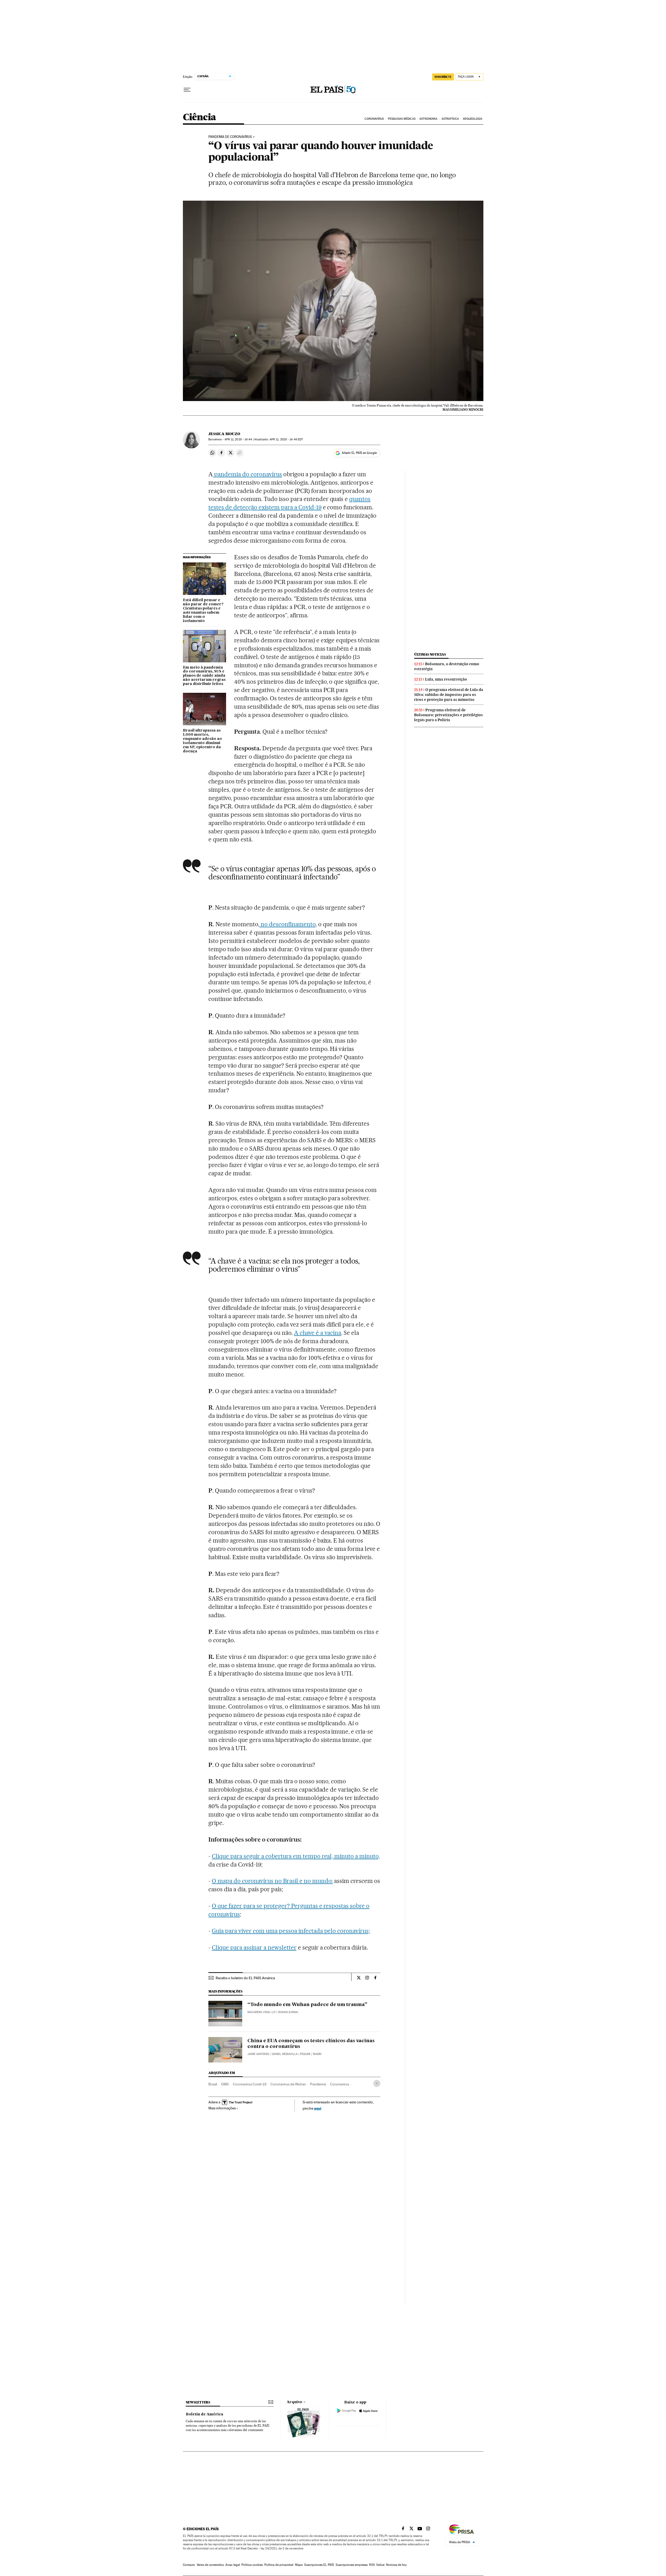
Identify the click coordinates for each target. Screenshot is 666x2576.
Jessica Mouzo (224, 434)
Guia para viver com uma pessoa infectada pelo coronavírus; (291, 1931)
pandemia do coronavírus (247, 474)
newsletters (198, 2402)
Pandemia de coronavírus (230, 137)
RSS (372, 2565)
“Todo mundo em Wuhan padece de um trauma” (307, 2005)
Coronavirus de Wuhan (288, 2084)
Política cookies (252, 2565)
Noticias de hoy (396, 2565)
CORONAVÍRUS (374, 119)
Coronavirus (340, 2084)
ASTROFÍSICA (450, 119)
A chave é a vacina (318, 1333)
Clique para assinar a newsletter (254, 1947)
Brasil (213, 2084)
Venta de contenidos (210, 2565)
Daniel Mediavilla (285, 2054)
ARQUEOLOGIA (473, 119)
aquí (318, 2108)
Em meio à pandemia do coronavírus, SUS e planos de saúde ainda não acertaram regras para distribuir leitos (204, 676)
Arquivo (294, 2402)
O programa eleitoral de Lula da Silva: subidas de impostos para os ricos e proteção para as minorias (449, 695)
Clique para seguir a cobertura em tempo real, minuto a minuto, (296, 1856)
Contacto (189, 2565)
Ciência (200, 118)
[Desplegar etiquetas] (377, 2083)
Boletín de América (204, 2414)
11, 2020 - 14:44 (238, 439)
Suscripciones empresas (352, 2565)
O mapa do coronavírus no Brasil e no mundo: (272, 1881)
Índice (380, 2565)
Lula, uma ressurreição (446, 679)
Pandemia (318, 2084)
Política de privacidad (279, 2565)
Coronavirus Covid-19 (250, 2084)
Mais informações (222, 2108)
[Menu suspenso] (187, 90)
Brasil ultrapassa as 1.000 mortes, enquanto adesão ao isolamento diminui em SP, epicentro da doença (202, 741)
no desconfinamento (287, 924)
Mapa (299, 2565)
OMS (225, 2084)
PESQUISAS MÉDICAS (402, 119)
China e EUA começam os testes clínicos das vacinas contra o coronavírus (311, 2044)
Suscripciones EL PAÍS (319, 2565)
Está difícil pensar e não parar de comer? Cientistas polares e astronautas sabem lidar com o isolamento (203, 611)
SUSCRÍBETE (443, 77)
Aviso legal (233, 2565)
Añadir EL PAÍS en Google (359, 453)
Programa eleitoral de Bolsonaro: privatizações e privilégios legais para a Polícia (449, 715)
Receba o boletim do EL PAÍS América (245, 1978)
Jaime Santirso (258, 2054)
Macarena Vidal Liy (261, 2012)
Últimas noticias (430, 654)
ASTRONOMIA (428, 119)
